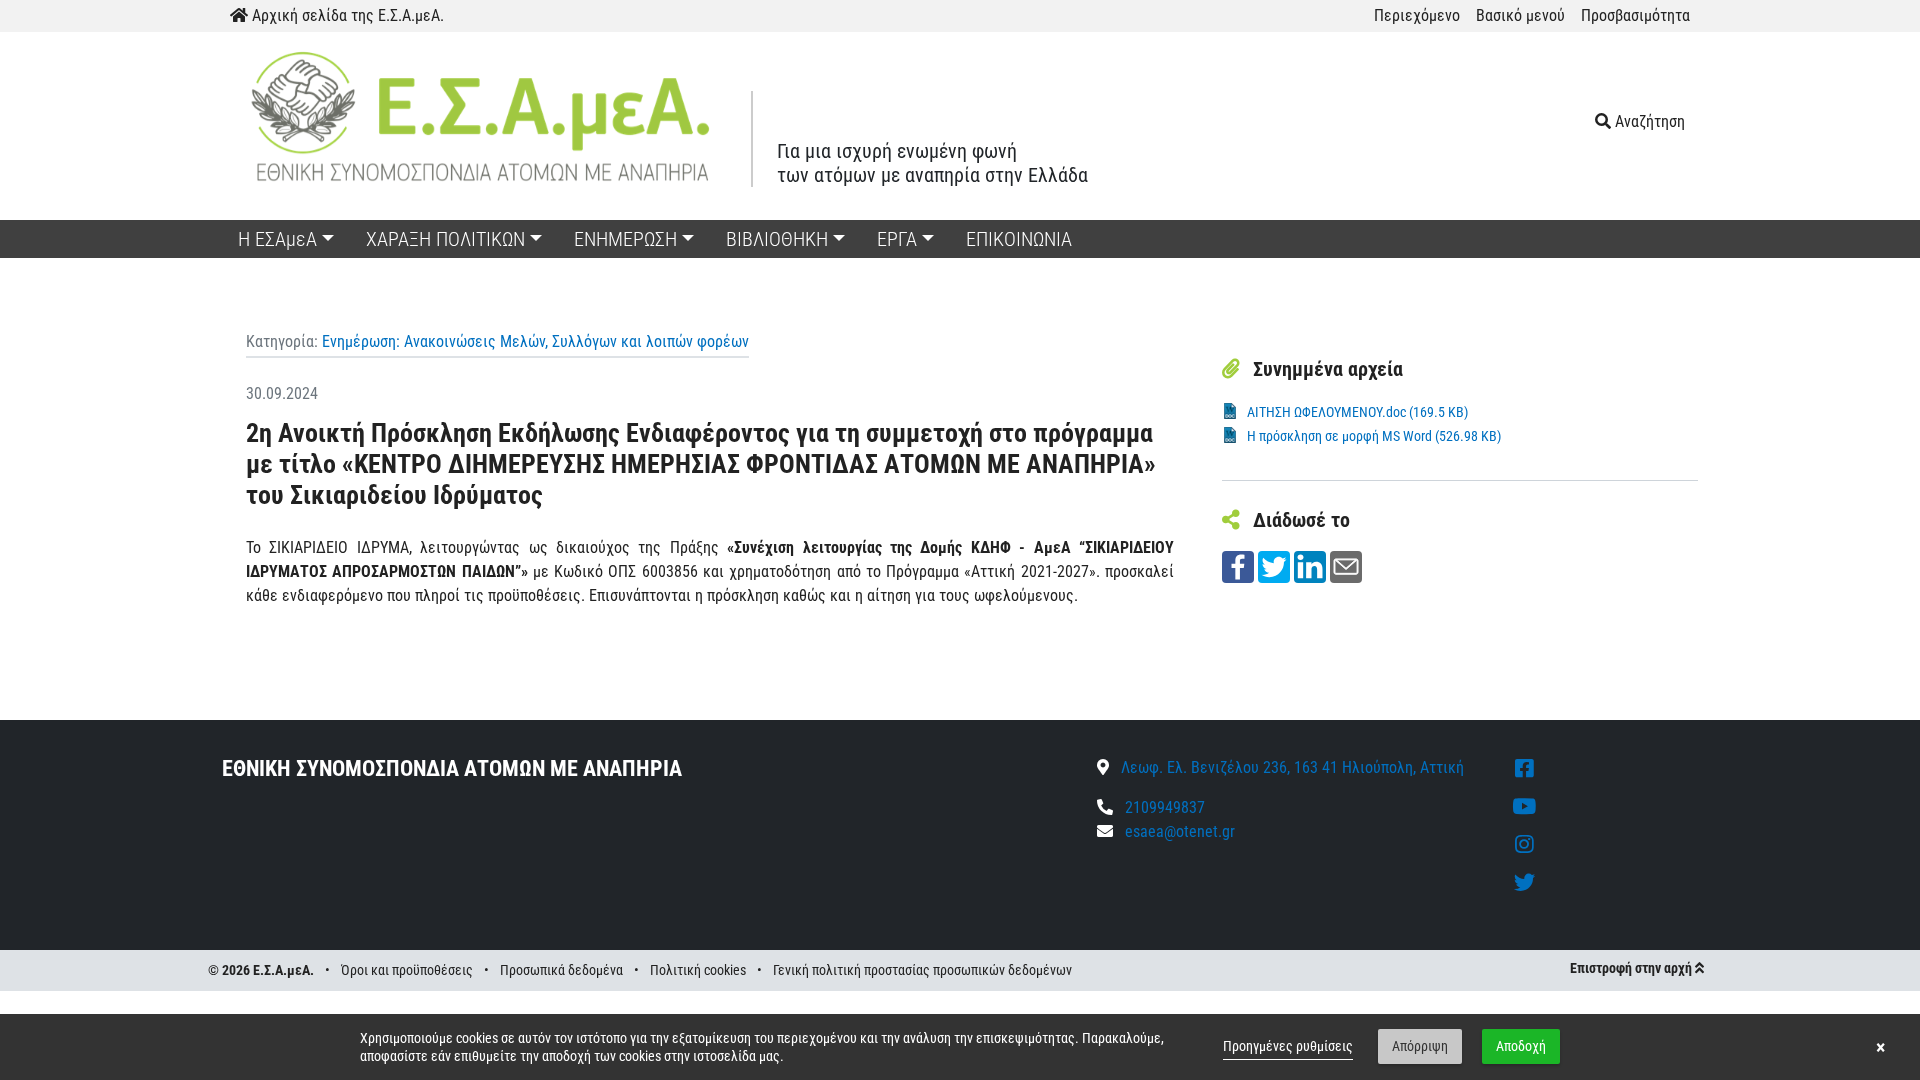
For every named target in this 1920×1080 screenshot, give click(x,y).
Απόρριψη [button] (1420, 1046)
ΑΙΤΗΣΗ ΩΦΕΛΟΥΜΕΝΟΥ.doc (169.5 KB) (1357, 412)
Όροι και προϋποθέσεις (407, 970)
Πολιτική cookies (698, 970)
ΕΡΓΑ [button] (897, 239)
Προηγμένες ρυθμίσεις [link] (1288, 1046)
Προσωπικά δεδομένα (561, 970)
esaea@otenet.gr (1180, 831)
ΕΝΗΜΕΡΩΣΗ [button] (625, 239)
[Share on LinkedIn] (1310, 565)
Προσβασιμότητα (1635, 15)
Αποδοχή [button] (1521, 1046)
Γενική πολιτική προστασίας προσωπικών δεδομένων (922, 970)
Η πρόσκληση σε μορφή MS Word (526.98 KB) (1374, 436)
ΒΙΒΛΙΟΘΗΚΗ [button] (777, 239)
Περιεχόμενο (1417, 15)
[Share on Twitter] (1274, 565)
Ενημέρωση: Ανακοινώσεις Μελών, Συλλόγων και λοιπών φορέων (535, 341)
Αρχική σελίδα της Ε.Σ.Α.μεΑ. (346, 15)
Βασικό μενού (1520, 15)
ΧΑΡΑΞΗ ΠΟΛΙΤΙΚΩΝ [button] (445, 239)
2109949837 (1163, 807)
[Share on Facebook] (1238, 565)
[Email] (1346, 565)
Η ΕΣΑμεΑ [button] (277, 239)
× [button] (1880, 1047)
